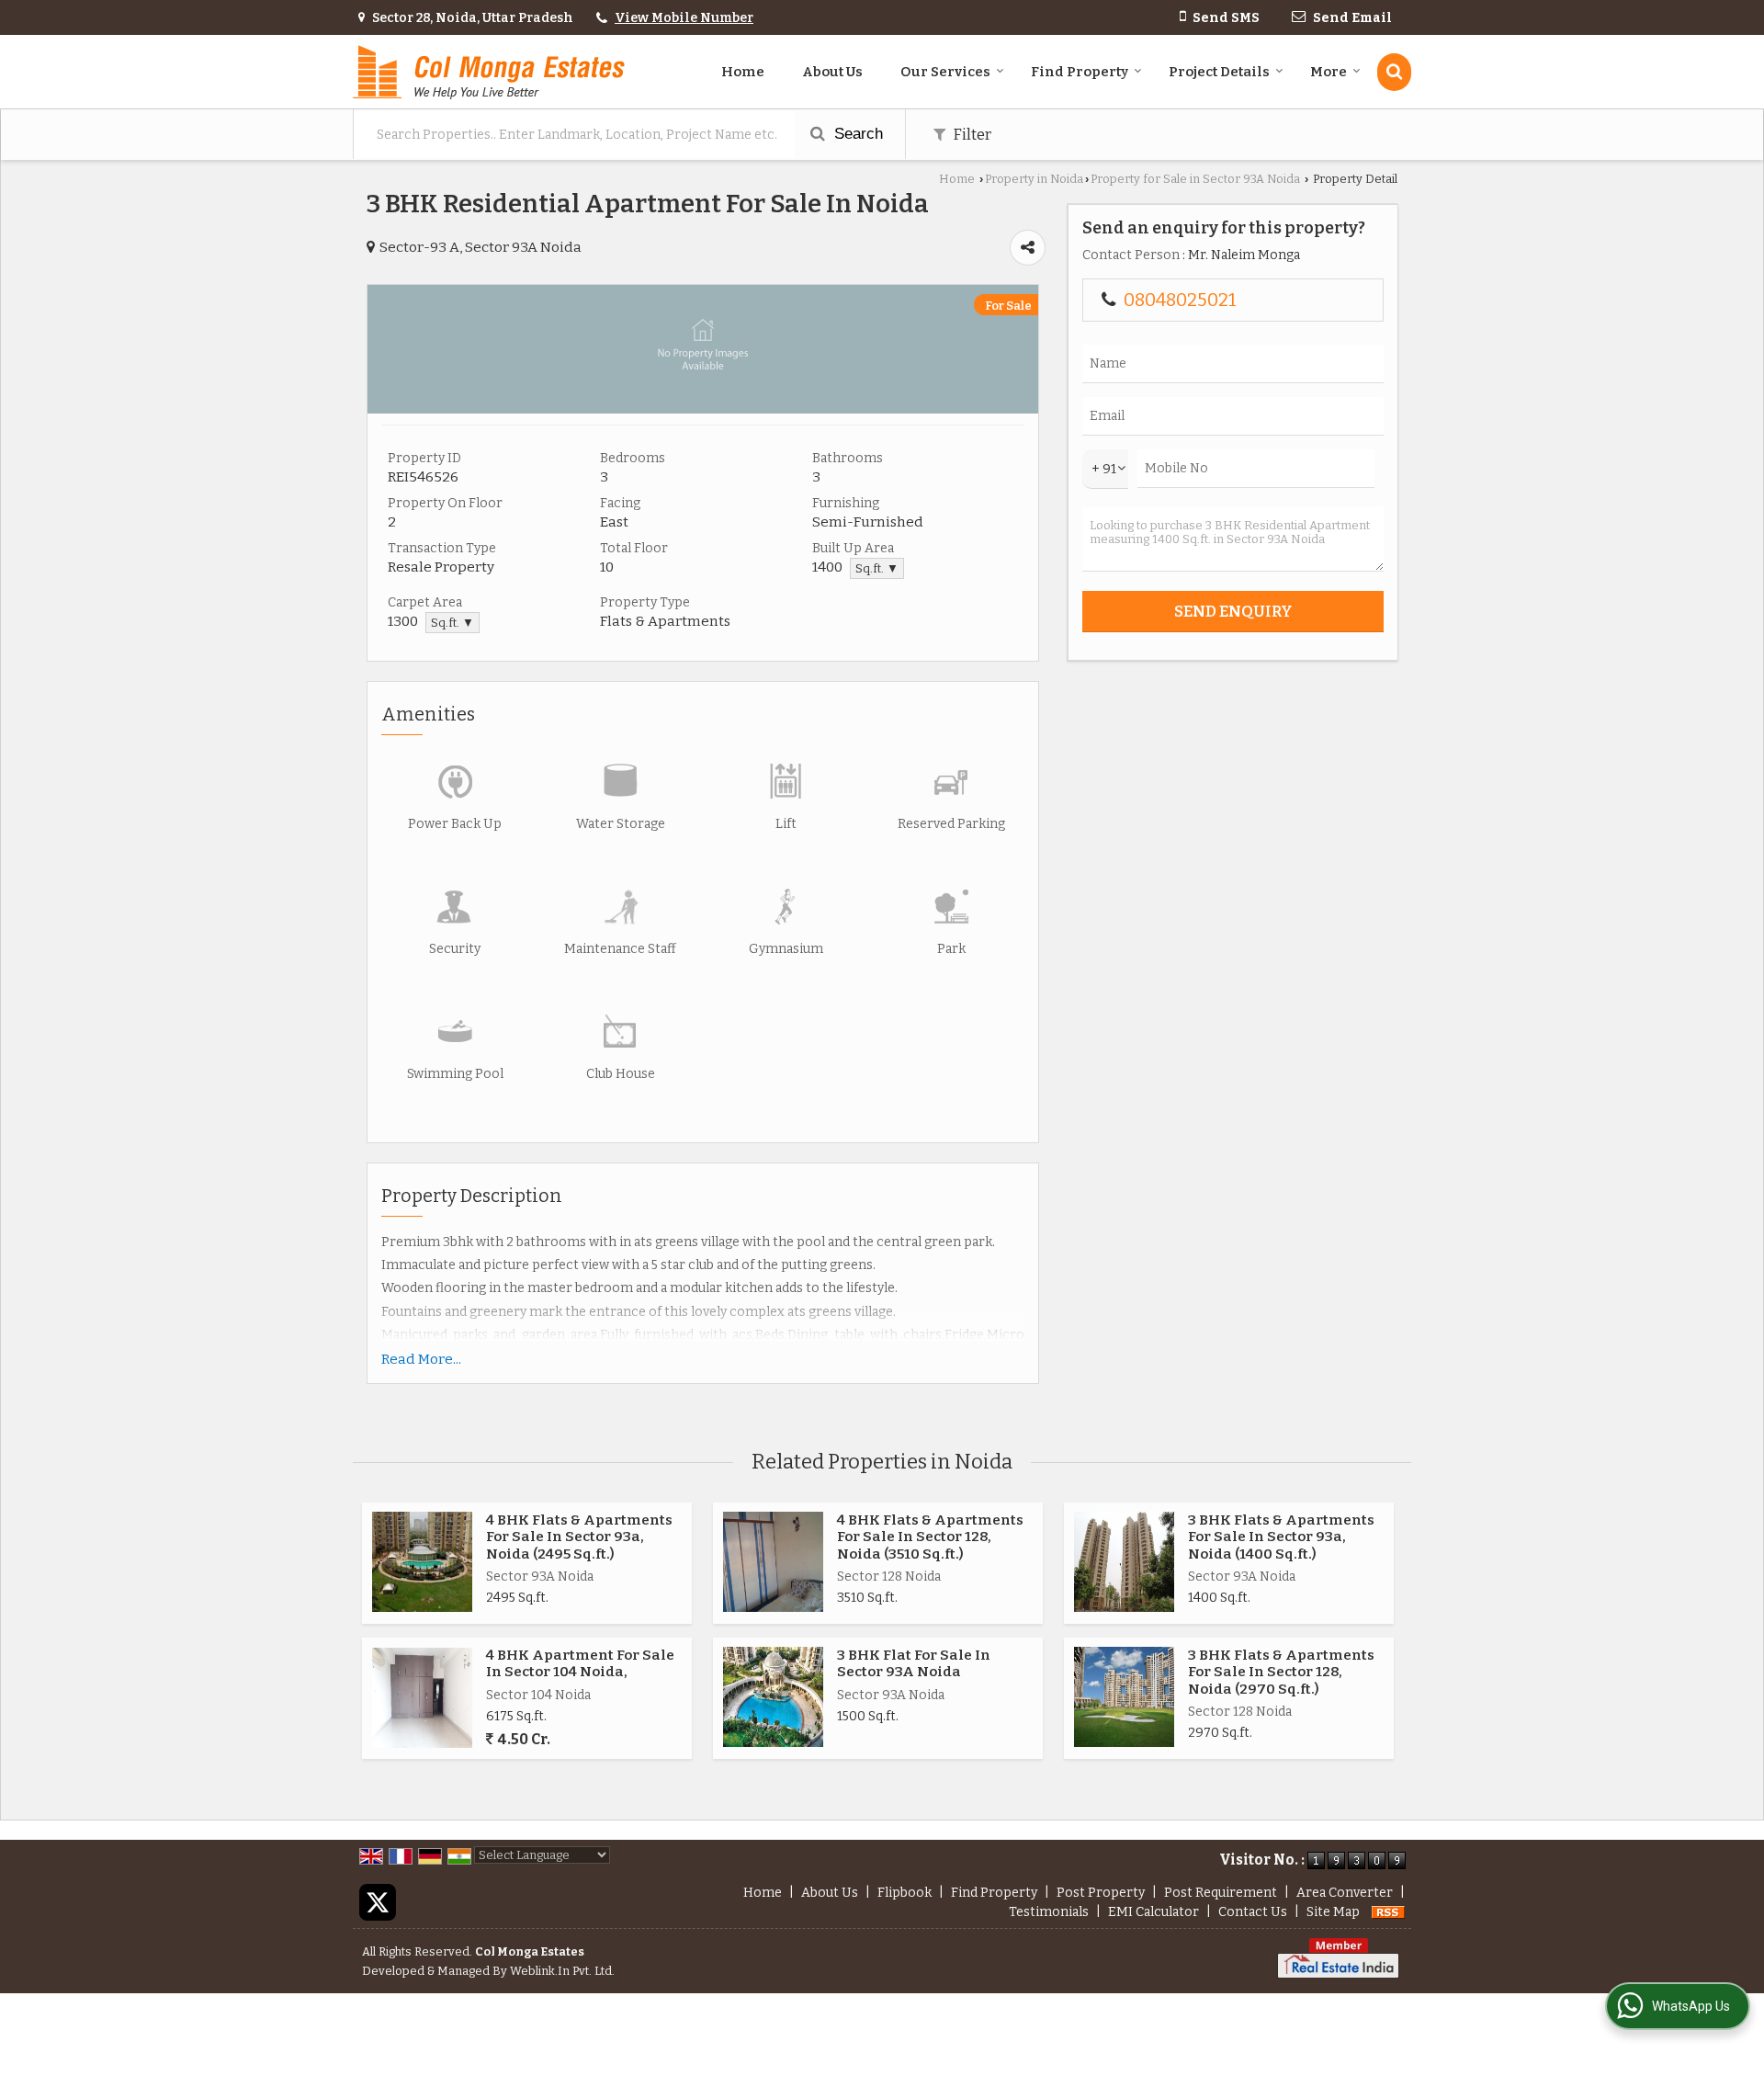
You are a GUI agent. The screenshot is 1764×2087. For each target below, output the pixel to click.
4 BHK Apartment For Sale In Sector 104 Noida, (580, 1663)
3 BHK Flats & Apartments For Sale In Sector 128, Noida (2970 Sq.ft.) (1281, 1672)
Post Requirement (1221, 1893)
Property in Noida (1034, 179)
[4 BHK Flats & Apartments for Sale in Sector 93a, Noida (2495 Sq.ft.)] (422, 1562)
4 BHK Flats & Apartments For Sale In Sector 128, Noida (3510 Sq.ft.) (930, 1537)
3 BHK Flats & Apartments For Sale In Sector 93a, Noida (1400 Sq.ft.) (1281, 1537)
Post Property (1101, 1893)
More (1329, 72)
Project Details (1219, 72)
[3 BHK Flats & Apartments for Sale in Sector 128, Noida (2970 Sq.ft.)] (1124, 1697)
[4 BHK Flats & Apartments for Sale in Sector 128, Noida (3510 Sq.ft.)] (773, 1562)
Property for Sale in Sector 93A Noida (1195, 179)
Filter (971, 134)
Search (856, 134)
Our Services (945, 72)
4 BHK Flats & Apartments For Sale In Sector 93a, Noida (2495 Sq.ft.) (579, 1537)
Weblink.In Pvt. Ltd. (562, 1971)
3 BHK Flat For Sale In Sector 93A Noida (914, 1663)
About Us (832, 72)
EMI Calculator (1153, 1912)
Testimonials (1049, 1912)
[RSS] (1388, 1912)
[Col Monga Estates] (489, 72)
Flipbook (905, 1893)
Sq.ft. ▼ (877, 568)
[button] (684, 18)
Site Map (1333, 1912)
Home (743, 72)
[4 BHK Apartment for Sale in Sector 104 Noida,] (422, 1698)
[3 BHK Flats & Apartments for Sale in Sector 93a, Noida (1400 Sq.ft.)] (1124, 1562)
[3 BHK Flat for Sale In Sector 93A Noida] (773, 1697)
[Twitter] (378, 1902)
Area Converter (1345, 1893)
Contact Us (1253, 1912)
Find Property (1080, 72)
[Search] (1394, 72)
